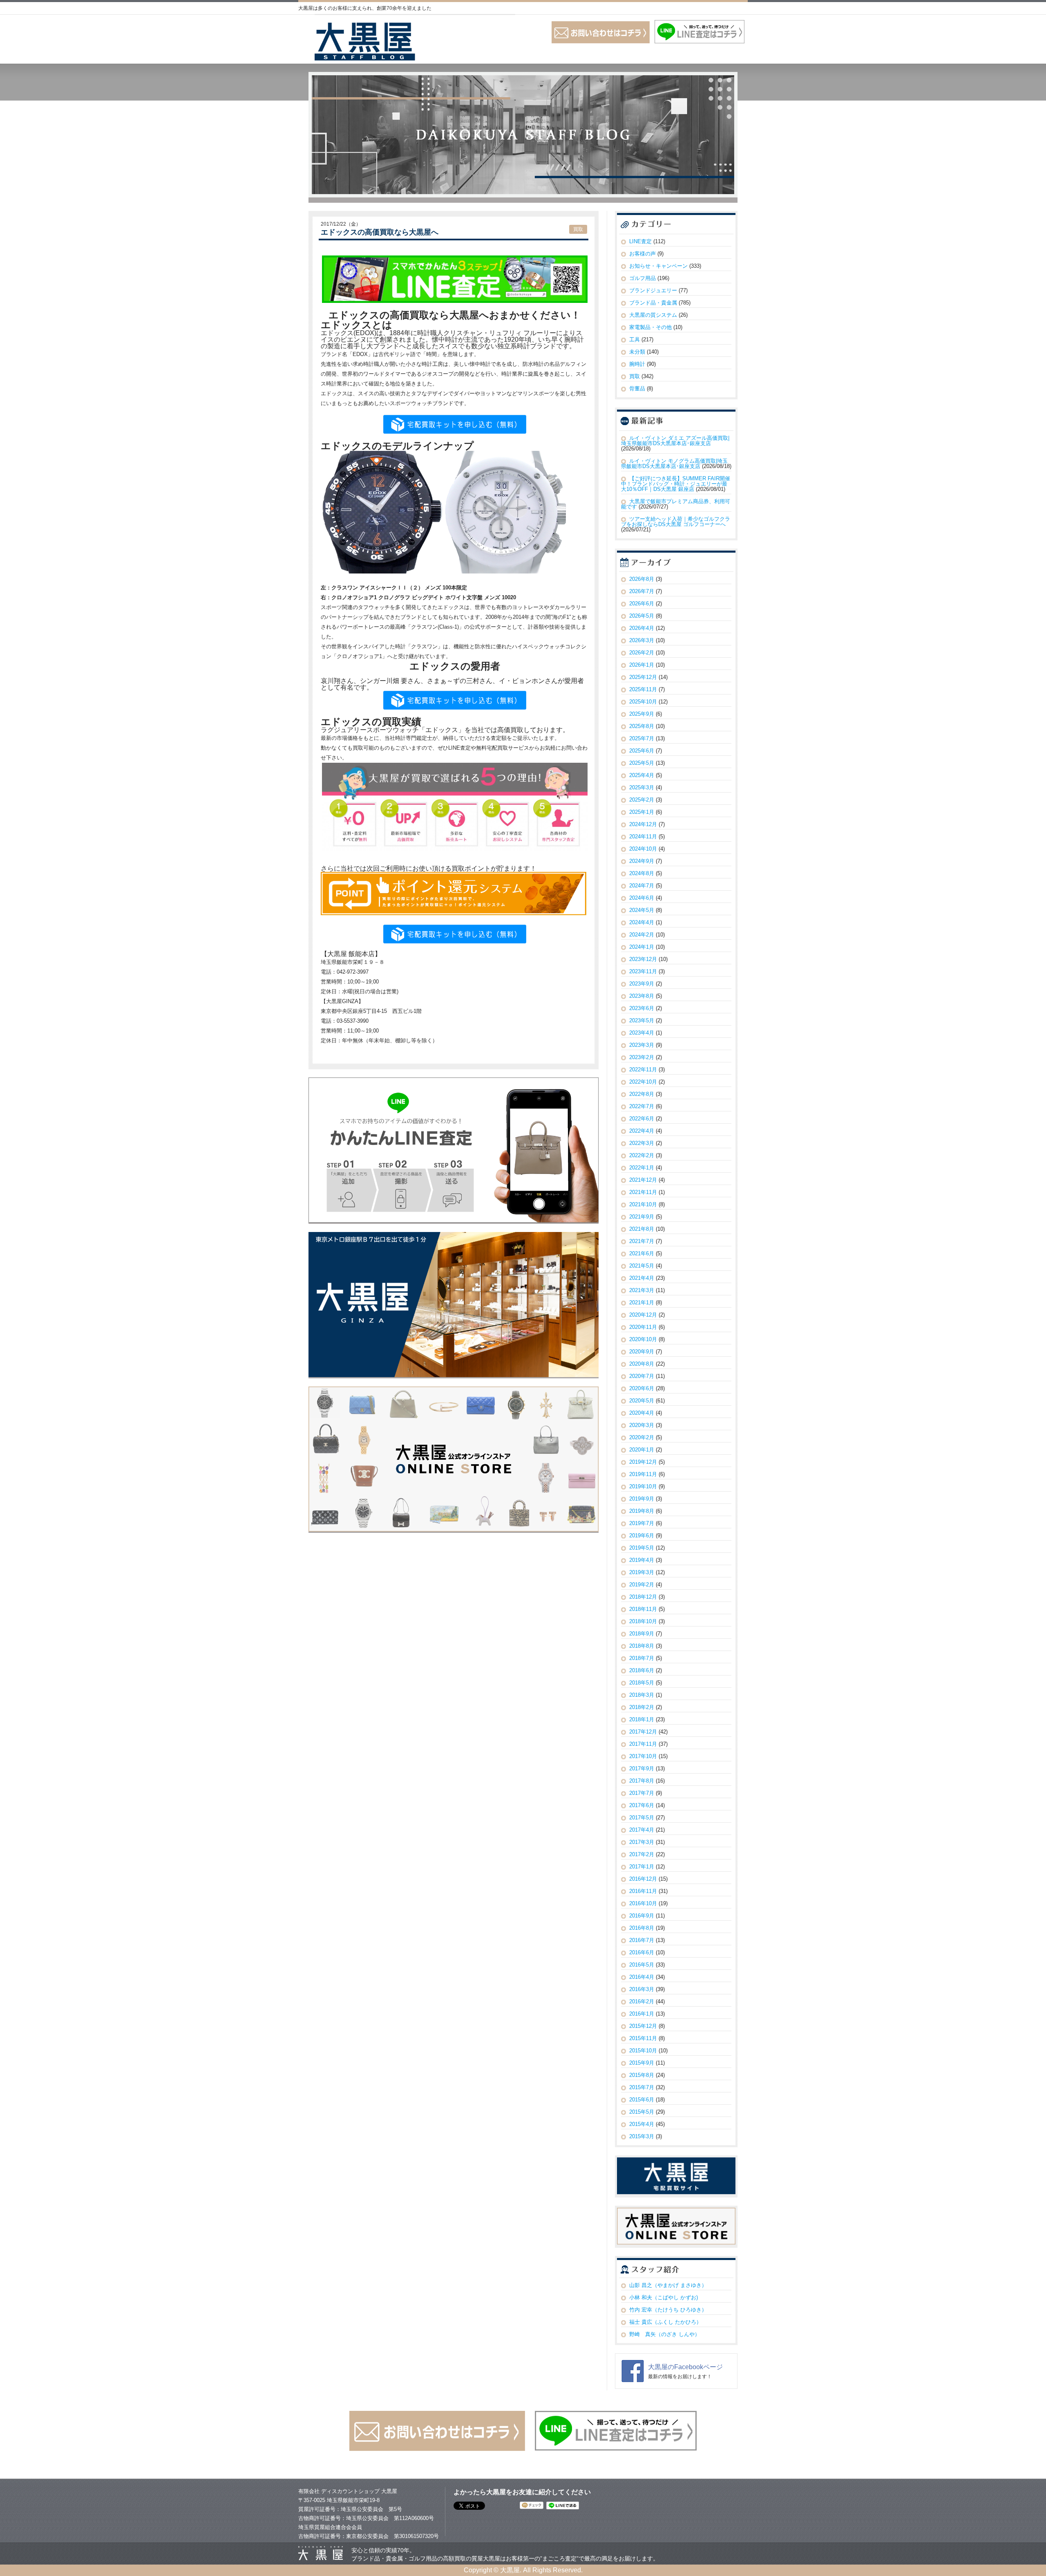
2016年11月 (643, 1891)
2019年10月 (643, 1486)
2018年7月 (642, 1658)
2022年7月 (642, 1106)
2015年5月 (642, 2112)
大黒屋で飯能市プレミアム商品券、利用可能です (676, 504)
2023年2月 (642, 1057)
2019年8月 (642, 1511)
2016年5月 (642, 1965)
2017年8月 (642, 1781)
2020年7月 (642, 1376)
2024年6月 (642, 898)
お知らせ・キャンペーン (658, 266)
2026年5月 (642, 616)
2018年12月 (643, 1597)
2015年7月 (642, 2087)
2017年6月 (642, 1805)
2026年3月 (642, 640)
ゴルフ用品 (643, 278)
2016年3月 (642, 1989)
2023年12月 (643, 959)
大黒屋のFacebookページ (685, 2367)
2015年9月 (642, 2063)
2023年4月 (642, 1033)
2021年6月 (642, 1253)
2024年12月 (643, 824)
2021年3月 (642, 1290)
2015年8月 (642, 2075)
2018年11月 (643, 1609)
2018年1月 (642, 1719)
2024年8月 (642, 873)
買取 (578, 229)
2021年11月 (643, 1192)
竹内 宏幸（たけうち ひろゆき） (668, 2310)
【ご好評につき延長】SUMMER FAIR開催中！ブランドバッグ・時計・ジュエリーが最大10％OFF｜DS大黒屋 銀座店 (676, 484)
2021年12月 (643, 1180)
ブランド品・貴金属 (653, 303)
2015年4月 (642, 2124)
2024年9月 (642, 861)
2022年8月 (642, 1094)
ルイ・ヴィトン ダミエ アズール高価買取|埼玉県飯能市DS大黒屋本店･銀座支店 (675, 441)
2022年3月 (642, 1143)
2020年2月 (642, 1437)
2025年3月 (642, 787)
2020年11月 (643, 1327)
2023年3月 (642, 1045)
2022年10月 (643, 1082)
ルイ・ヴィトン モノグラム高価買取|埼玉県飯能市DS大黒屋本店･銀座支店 (674, 464)
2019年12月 (643, 1462)
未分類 (637, 352)
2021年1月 (642, 1303)
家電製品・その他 (650, 327)
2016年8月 (642, 1928)
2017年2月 (642, 1854)
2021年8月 (642, 1229)
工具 (635, 339)
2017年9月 (642, 1768)
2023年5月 (642, 1020)
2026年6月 (642, 604)
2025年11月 (643, 689)
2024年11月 (643, 837)
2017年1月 (642, 1867)
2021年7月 (642, 1241)
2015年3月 (642, 2136)
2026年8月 (642, 579)
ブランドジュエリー (653, 290)
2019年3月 (642, 1572)
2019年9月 (642, 1499)
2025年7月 (642, 738)
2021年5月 (642, 1266)
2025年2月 (642, 800)
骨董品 (637, 389)
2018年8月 (642, 1646)
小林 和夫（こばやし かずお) (664, 2297)
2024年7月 (642, 886)
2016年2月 (642, 2001)
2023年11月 (643, 971)
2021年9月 (642, 1217)
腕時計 (637, 364)
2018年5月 (642, 1683)
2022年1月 (642, 1168)
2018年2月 (642, 1707)
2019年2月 (642, 1585)
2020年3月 (642, 1425)
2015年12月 (643, 2026)
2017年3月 (642, 1842)
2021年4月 (642, 1278)
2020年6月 (642, 1388)
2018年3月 (642, 1695)
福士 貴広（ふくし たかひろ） (665, 2322)
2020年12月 (643, 1315)
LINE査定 (640, 241)
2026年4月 (642, 628)
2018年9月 (642, 1634)
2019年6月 (642, 1536)
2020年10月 (643, 1339)
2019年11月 (643, 1474)
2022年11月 (643, 1070)
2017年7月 (642, 1793)
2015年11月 (643, 2038)
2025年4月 (642, 775)
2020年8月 (642, 1364)
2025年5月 (642, 763)
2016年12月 (643, 1879)
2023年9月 (642, 984)
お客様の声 (643, 254)
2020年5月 (642, 1401)
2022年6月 (642, 1119)
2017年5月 (642, 1818)
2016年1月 (642, 2014)
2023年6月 (642, 1008)
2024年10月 (643, 849)
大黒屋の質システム (653, 315)
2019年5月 (642, 1548)
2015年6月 (642, 2100)
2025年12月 (643, 677)
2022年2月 (642, 1155)
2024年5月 (642, 910)
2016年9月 (642, 1916)
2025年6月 (642, 751)
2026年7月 (642, 591)
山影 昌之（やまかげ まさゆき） (668, 2285)
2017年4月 (642, 1830)
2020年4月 (642, 1413)
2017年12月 (643, 1732)
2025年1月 (642, 812)
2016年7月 (642, 1940)
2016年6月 (642, 1952)
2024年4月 (642, 922)
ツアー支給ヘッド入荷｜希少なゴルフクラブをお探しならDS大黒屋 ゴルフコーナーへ (676, 522)
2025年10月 (643, 702)
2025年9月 (642, 714)
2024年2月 (642, 935)
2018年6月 (642, 1670)
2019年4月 (642, 1560)
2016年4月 (642, 1977)
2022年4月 (642, 1131)
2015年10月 (643, 2051)
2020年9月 (642, 1352)
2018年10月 (643, 1621)
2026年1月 (642, 665)
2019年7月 (642, 1523)
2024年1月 (642, 947)
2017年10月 (643, 1756)
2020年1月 (642, 1450)
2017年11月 (643, 1744)
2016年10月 (643, 1903)
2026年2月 (642, 653)
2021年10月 (643, 1204)
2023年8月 (642, 996)
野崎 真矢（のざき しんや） (665, 2334)
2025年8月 (642, 726)
